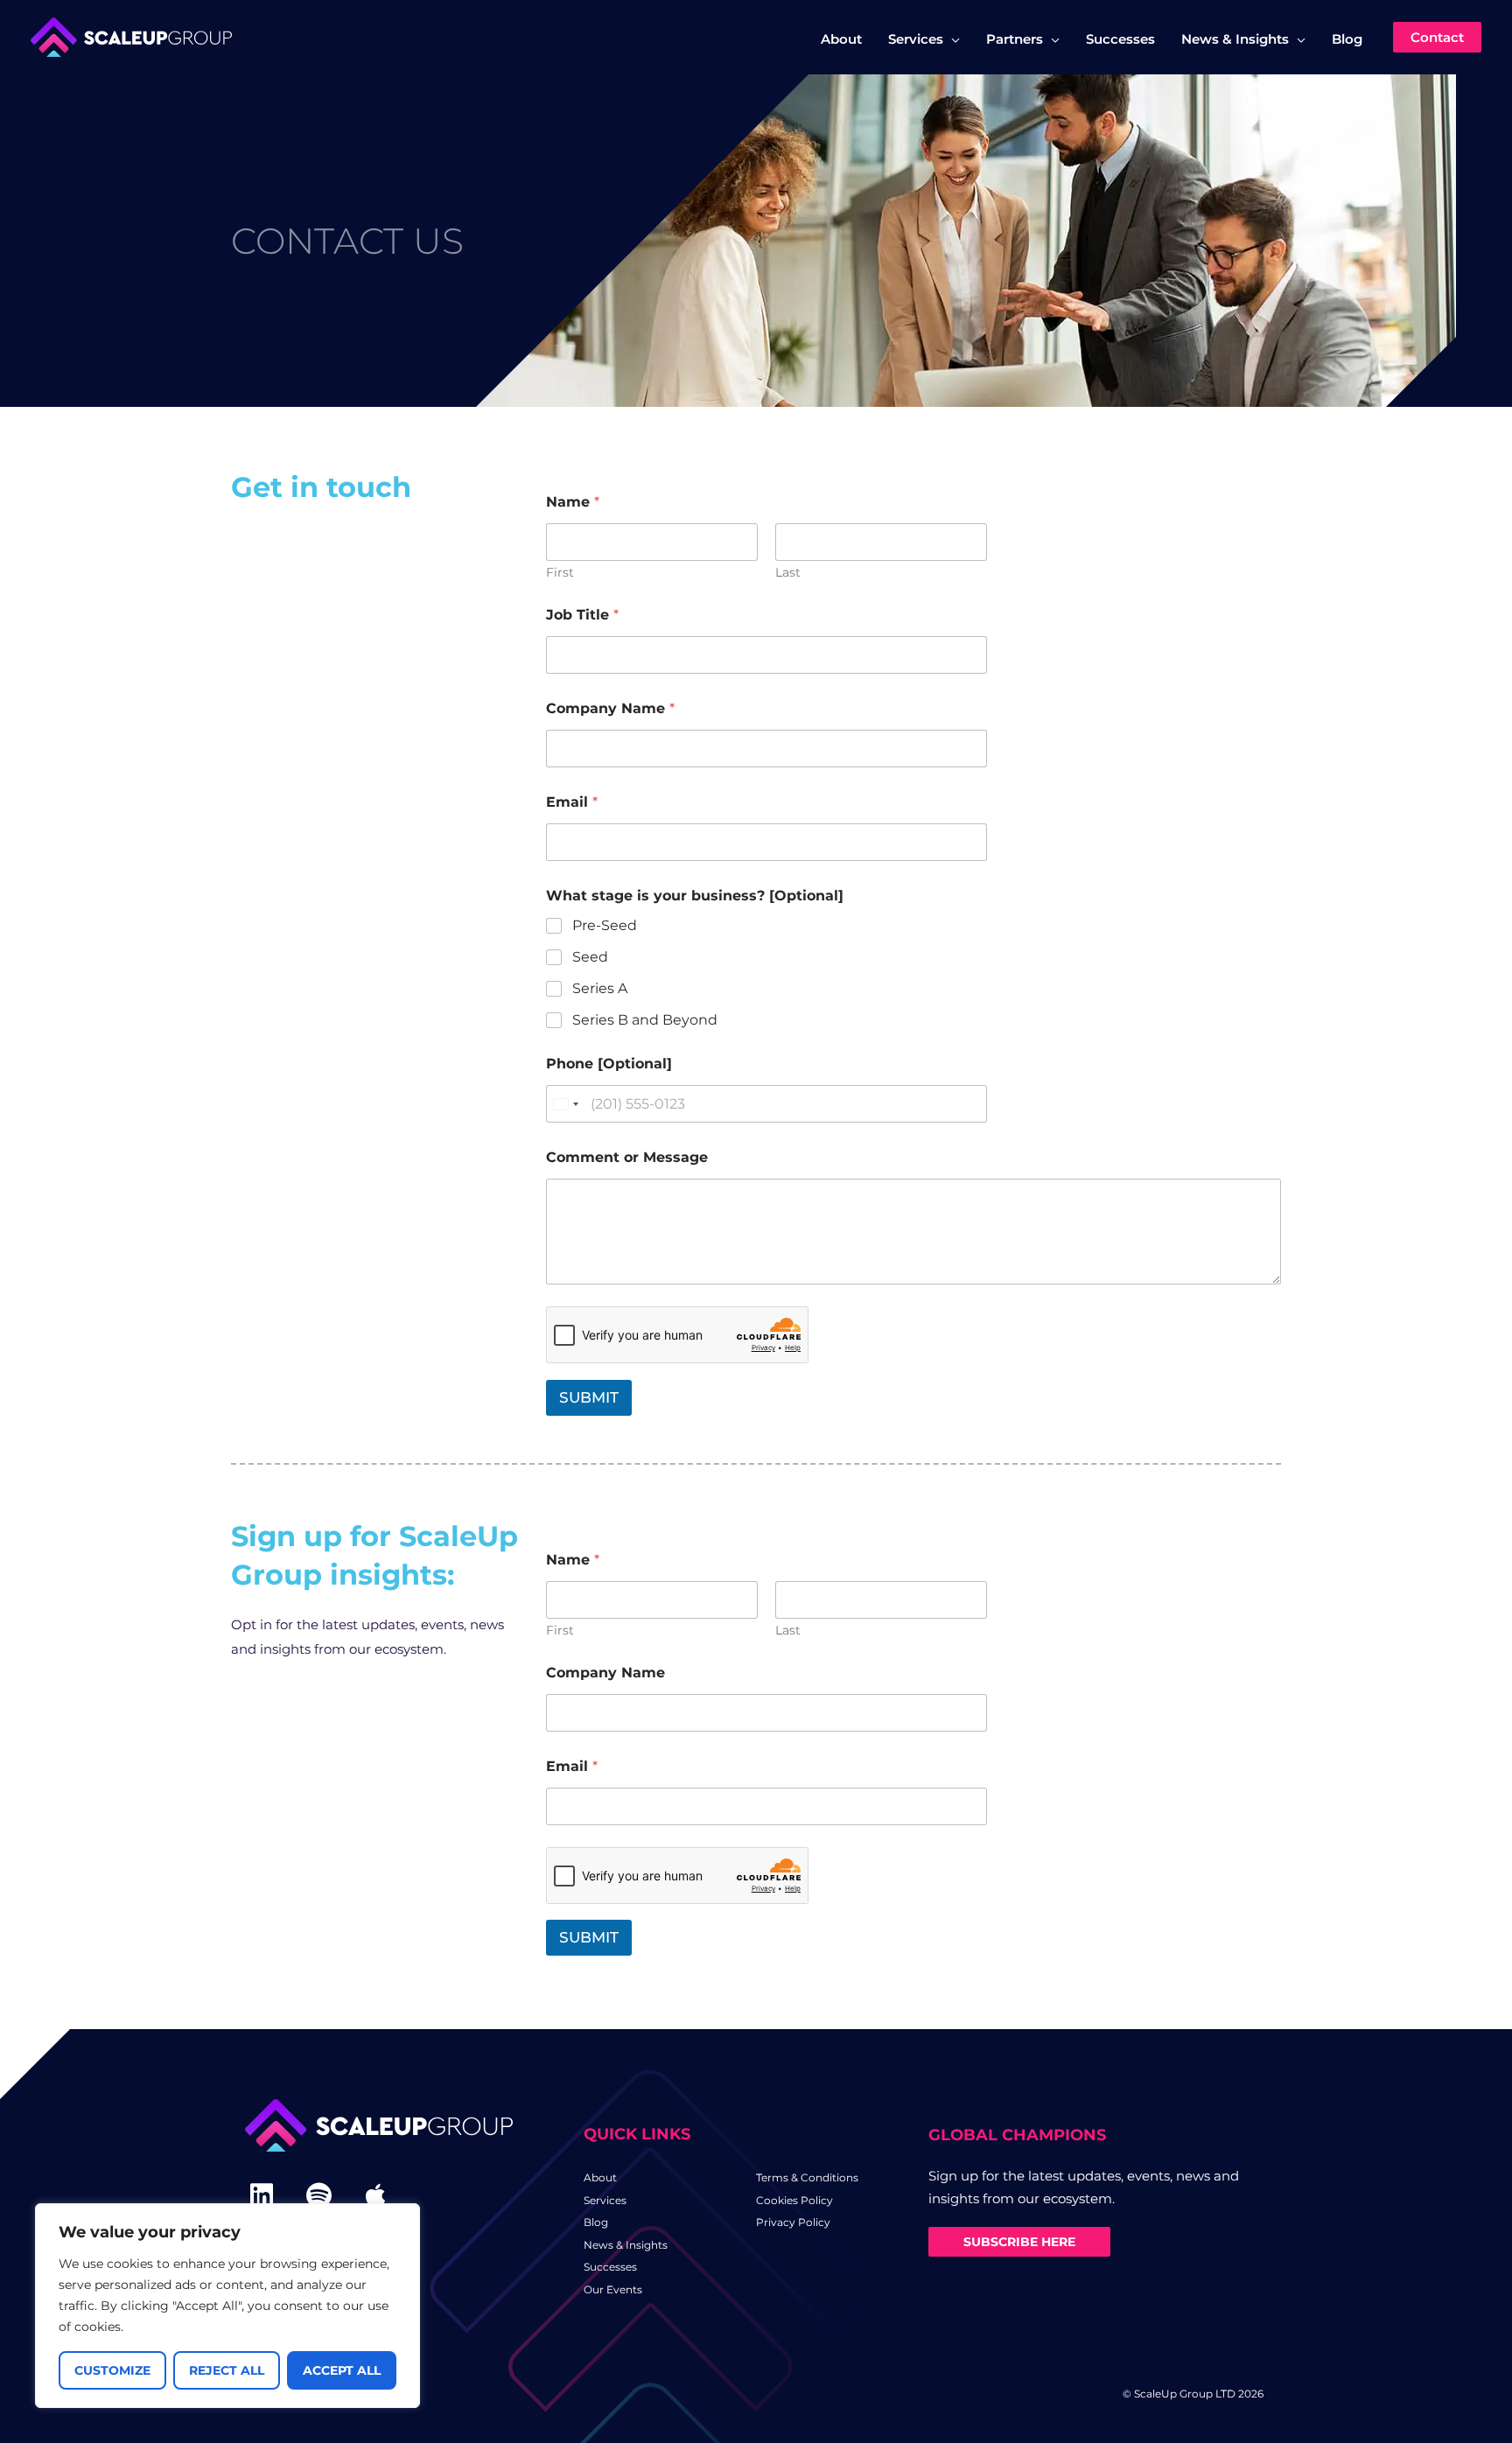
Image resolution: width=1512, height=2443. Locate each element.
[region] (227, 2306)
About (600, 2177)
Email (572, 802)
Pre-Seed (605, 925)
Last (788, 573)
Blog (596, 2222)
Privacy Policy (793, 2222)
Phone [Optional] (609, 1064)
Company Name (610, 708)
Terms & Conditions (807, 2177)
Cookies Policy (794, 2200)
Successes (610, 2267)
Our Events (613, 2289)
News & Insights (626, 2245)
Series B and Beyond (645, 1020)
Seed (590, 957)
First (560, 573)
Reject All (227, 2370)
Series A (600, 988)
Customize (112, 2370)
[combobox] (565, 1104)
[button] (952, 39)
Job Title (582, 615)
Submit (589, 1397)
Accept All (342, 2370)
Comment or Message (627, 1157)
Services (605, 2200)
